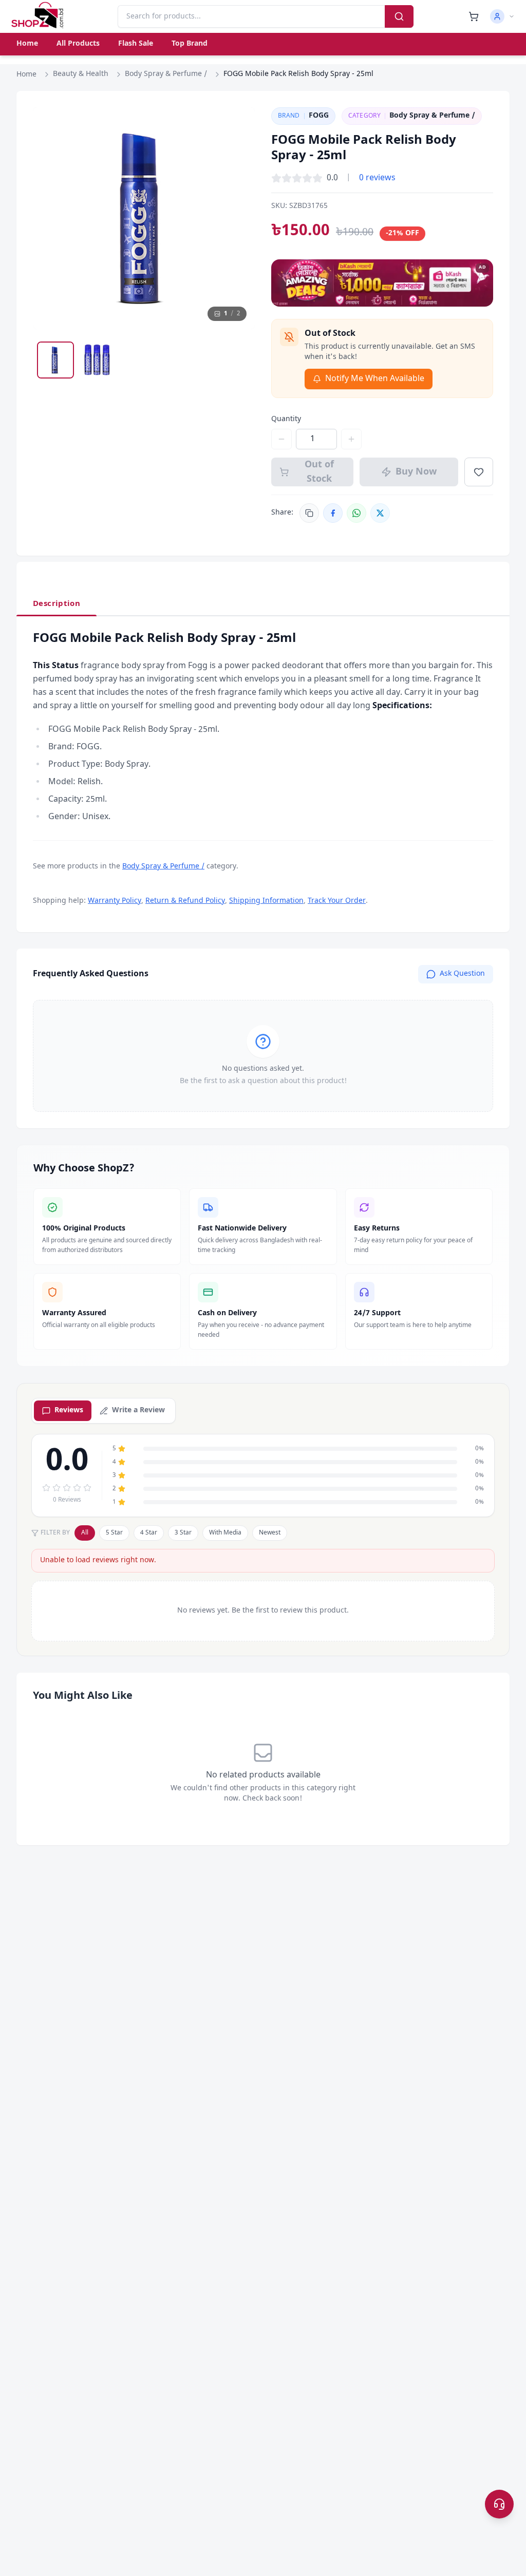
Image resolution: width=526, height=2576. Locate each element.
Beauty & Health (81, 74)
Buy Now (416, 472)
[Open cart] (474, 16)
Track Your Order (337, 901)
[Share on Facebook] (333, 513)
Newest (270, 1533)
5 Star (114, 1533)
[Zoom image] (237, 125)
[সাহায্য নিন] (499, 2504)
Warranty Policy (115, 901)
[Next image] (237, 218)
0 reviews (377, 178)
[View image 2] (97, 360)
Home (27, 44)
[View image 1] (55, 360)
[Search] (399, 16)
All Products (78, 44)
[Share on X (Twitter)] (380, 513)
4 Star (149, 1533)
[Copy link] (309, 513)
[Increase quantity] (351, 439)
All (85, 1533)
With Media (225, 1533)
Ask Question (462, 974)
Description (57, 604)
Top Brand (190, 44)
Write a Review (138, 1410)
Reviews (69, 1410)
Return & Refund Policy (185, 901)
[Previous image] (50, 218)
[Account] (502, 16)
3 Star (183, 1533)
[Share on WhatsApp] (356, 513)
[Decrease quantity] (281, 439)
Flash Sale (136, 44)
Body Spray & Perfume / (166, 74)
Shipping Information (266, 901)
